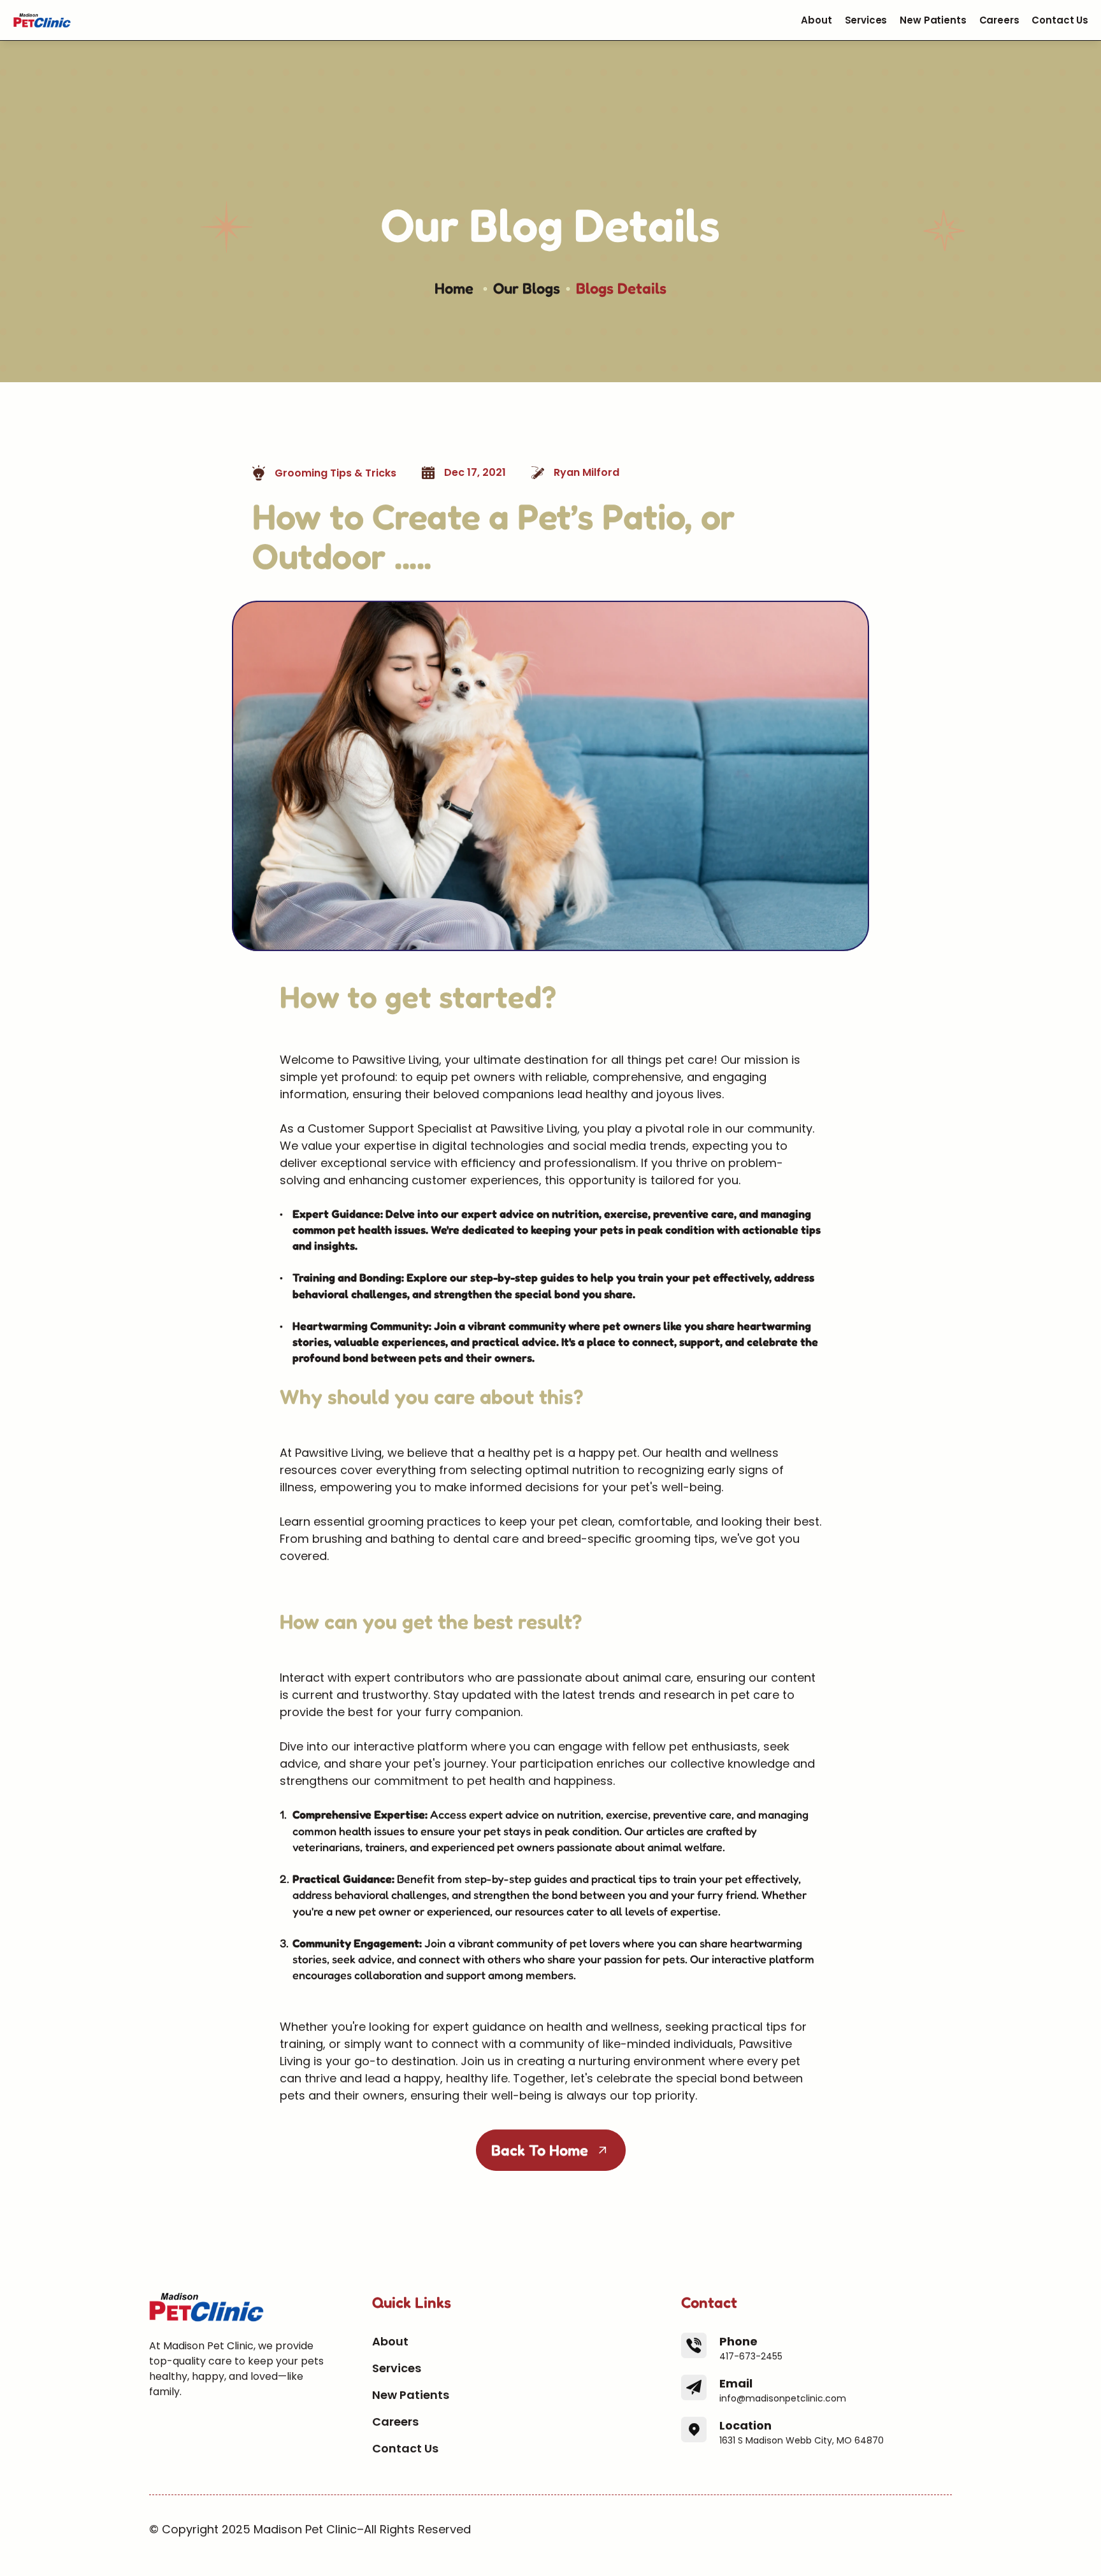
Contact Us (1060, 20)
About (816, 20)
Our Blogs (527, 288)
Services (866, 20)
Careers (999, 20)
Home (456, 288)
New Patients (933, 20)
